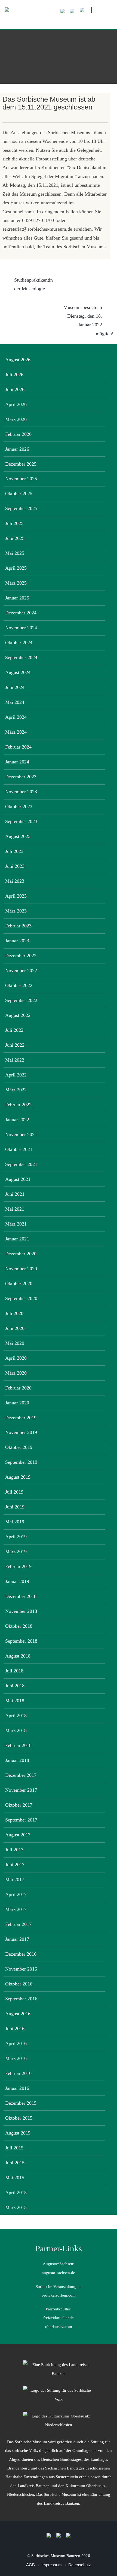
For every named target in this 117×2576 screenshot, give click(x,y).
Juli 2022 (14, 1030)
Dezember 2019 (21, 1418)
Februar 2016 (18, 2073)
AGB (30, 2565)
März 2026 (16, 419)
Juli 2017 (14, 1850)
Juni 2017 (15, 1865)
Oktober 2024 (19, 643)
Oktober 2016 (19, 1984)
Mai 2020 (15, 1343)
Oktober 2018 (19, 1626)
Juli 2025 (14, 523)
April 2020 (16, 1358)
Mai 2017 (15, 1879)
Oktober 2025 (19, 494)
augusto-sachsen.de (59, 2273)
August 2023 (18, 836)
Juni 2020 (15, 1328)
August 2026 (18, 360)
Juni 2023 (15, 866)
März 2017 (16, 1909)
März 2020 (16, 1373)
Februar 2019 (18, 1566)
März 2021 (16, 1224)
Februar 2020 (18, 1388)
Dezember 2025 (21, 464)
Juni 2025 (15, 538)
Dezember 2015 (21, 2103)
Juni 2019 (15, 1507)
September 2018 (21, 1641)
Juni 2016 (15, 2029)
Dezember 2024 (21, 613)
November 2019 (21, 1432)
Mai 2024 (15, 702)
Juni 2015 (15, 2163)
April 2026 (16, 404)
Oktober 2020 (19, 1284)
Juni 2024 (15, 687)
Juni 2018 (15, 1686)
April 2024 (16, 717)
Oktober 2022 (19, 985)
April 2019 (16, 1537)
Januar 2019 (17, 1581)
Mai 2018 (15, 1701)
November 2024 (21, 628)
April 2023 (16, 896)
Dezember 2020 (21, 1254)
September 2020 (21, 1298)
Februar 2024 (18, 747)
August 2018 (18, 1656)
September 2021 (21, 1164)
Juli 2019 (14, 1492)
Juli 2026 (14, 375)
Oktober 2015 (19, 2118)
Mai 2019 (15, 1522)
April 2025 (16, 568)
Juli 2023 (14, 851)
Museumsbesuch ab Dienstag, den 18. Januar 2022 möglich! (88, 320)
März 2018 (16, 1730)
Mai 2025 (15, 553)
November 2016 (21, 1969)
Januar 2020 (17, 1403)
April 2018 (16, 1716)
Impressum (52, 2565)
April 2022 (16, 1075)
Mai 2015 (15, 2178)
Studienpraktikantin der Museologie (33, 284)
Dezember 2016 (21, 1954)
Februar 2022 (18, 1105)
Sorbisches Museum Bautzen (56, 2556)
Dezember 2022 (21, 956)
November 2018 (21, 1611)
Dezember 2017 (21, 1775)
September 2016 (21, 1999)
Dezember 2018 (21, 1596)
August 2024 (18, 672)
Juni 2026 (15, 389)
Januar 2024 (17, 762)
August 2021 (18, 1179)
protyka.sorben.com (59, 2295)
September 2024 (21, 657)
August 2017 (18, 1835)
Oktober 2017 (19, 1805)
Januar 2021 (17, 1239)
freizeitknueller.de (59, 2318)
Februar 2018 (18, 1745)
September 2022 (21, 1000)
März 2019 (16, 1552)
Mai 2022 (15, 1060)
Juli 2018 (14, 1671)
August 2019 (18, 1477)
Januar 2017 (17, 1939)
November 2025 (21, 479)
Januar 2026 (17, 449)
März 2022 (16, 1090)
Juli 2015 (14, 2148)
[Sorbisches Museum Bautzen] (59, 21)
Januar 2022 (17, 1120)
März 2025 (16, 583)
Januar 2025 (17, 598)
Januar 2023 (17, 941)
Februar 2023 (18, 926)
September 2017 (21, 1820)
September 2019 (21, 1462)
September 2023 (21, 821)
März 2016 (16, 2058)
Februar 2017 (18, 1924)
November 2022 (21, 971)
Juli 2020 (14, 1313)
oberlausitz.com (59, 2327)
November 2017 (21, 1790)
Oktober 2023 (19, 807)
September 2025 (21, 508)
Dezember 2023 (21, 777)
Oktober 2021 (19, 1149)
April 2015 (16, 2193)
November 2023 (21, 792)
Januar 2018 (17, 1760)
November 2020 (21, 1269)
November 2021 (21, 1134)
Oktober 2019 (19, 1447)
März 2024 (16, 732)
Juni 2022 (15, 1045)
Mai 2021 (15, 1209)
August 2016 (18, 2014)
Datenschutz (80, 2565)
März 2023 (16, 911)
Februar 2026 (18, 434)
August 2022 (18, 1015)
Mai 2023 (15, 881)
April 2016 (16, 2043)
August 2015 (18, 2133)
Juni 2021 (15, 1194)
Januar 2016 (17, 2088)
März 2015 (16, 2207)
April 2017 (16, 1894)
